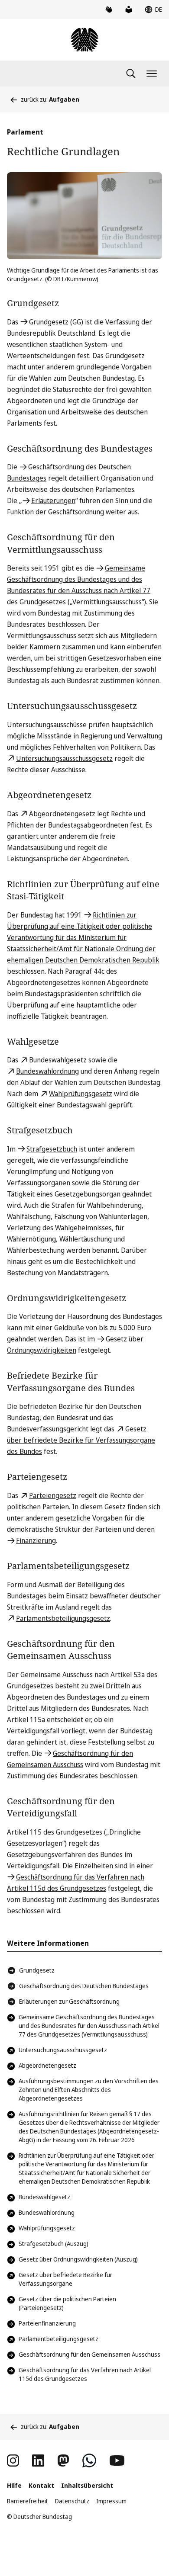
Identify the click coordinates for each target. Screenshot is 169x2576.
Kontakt (41, 2485)
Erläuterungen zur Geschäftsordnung (69, 2001)
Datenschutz (72, 2501)
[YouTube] (117, 2461)
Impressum (111, 2501)
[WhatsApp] (89, 2461)
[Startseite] (84, 40)
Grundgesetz (37, 1970)
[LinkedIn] (38, 2461)
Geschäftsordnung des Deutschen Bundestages (84, 1986)
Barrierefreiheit (28, 2501)
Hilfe (14, 2485)
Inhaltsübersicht (87, 2485)
